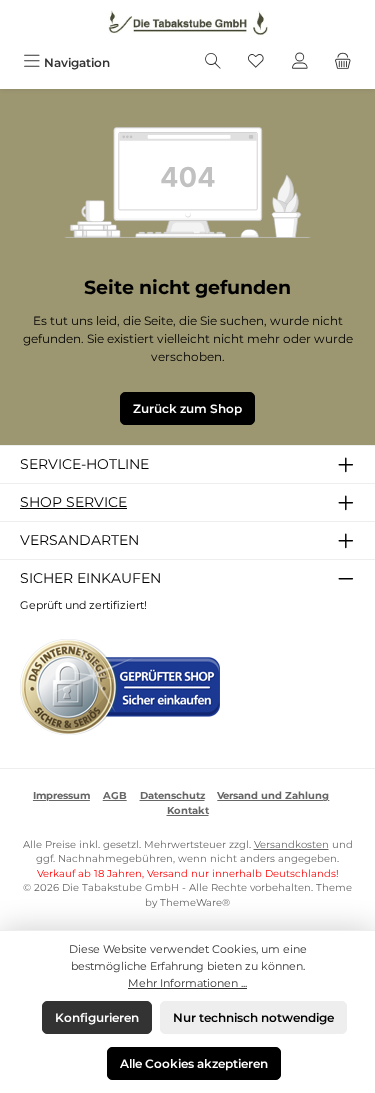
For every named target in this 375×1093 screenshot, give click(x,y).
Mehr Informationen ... (187, 983)
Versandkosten (291, 844)
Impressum (61, 795)
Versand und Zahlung (273, 795)
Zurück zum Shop (187, 408)
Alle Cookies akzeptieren (194, 1063)
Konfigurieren (97, 1017)
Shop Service (73, 502)
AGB (115, 795)
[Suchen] (213, 62)
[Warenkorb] (343, 62)
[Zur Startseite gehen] (188, 23)
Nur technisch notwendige (253, 1017)
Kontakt (188, 810)
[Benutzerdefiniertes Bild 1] (120, 687)
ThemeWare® (195, 902)
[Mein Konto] (300, 62)
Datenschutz (172, 795)
